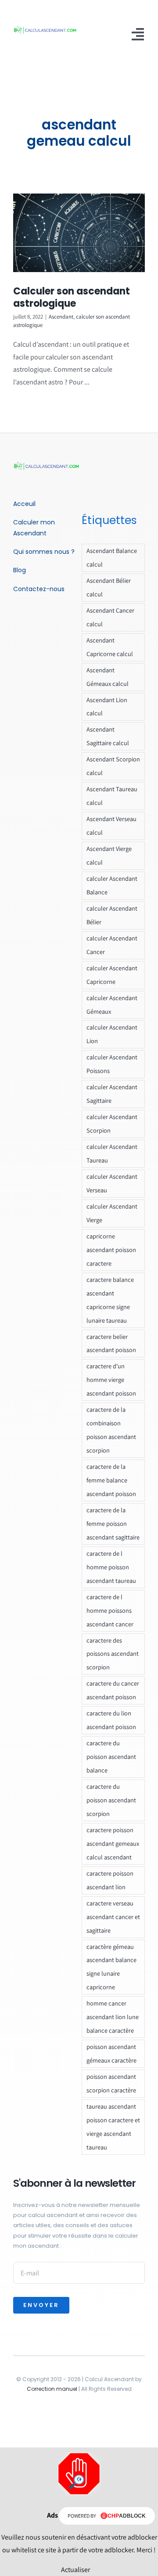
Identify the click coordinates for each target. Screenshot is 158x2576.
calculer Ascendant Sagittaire (112, 1094)
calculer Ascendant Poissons (112, 1064)
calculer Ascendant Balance (112, 885)
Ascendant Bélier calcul (109, 587)
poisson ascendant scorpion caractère (111, 2083)
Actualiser (75, 2570)
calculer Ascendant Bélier (112, 915)
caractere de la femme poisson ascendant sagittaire (113, 1523)
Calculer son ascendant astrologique (72, 298)
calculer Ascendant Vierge (112, 1213)
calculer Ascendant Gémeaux (112, 1005)
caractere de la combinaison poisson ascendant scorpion (111, 1430)
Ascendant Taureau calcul (112, 796)
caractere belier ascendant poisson (111, 1343)
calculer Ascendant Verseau (112, 1183)
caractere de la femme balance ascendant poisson (111, 1480)
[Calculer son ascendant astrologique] (79, 233)
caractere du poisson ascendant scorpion (111, 1800)
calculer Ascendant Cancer (112, 945)
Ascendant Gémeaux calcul (108, 677)
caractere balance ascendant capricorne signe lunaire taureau (110, 1300)
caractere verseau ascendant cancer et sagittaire (113, 1917)
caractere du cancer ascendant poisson (113, 1690)
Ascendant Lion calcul (107, 707)
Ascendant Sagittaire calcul (108, 736)
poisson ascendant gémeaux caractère (111, 2053)
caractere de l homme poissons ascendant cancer (110, 1610)
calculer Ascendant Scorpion (112, 1123)
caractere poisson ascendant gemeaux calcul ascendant (113, 1843)
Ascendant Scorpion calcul (113, 766)
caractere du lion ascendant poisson (111, 1720)
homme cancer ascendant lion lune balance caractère (113, 2017)
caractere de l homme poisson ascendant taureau (111, 1567)
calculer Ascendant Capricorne (112, 975)
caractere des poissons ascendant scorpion (113, 1654)
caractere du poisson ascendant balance (111, 1756)
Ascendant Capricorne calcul (110, 647)
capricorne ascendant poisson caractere (111, 1250)
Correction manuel (52, 2389)
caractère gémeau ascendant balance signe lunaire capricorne (111, 1967)
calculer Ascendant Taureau (112, 1153)
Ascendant (61, 317)
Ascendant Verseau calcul (111, 825)
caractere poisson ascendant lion (110, 1880)
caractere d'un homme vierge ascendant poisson (111, 1379)
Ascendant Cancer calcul (110, 617)
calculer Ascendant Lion (112, 1034)
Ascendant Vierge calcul (109, 855)
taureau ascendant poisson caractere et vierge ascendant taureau (113, 2127)
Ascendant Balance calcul (112, 557)
